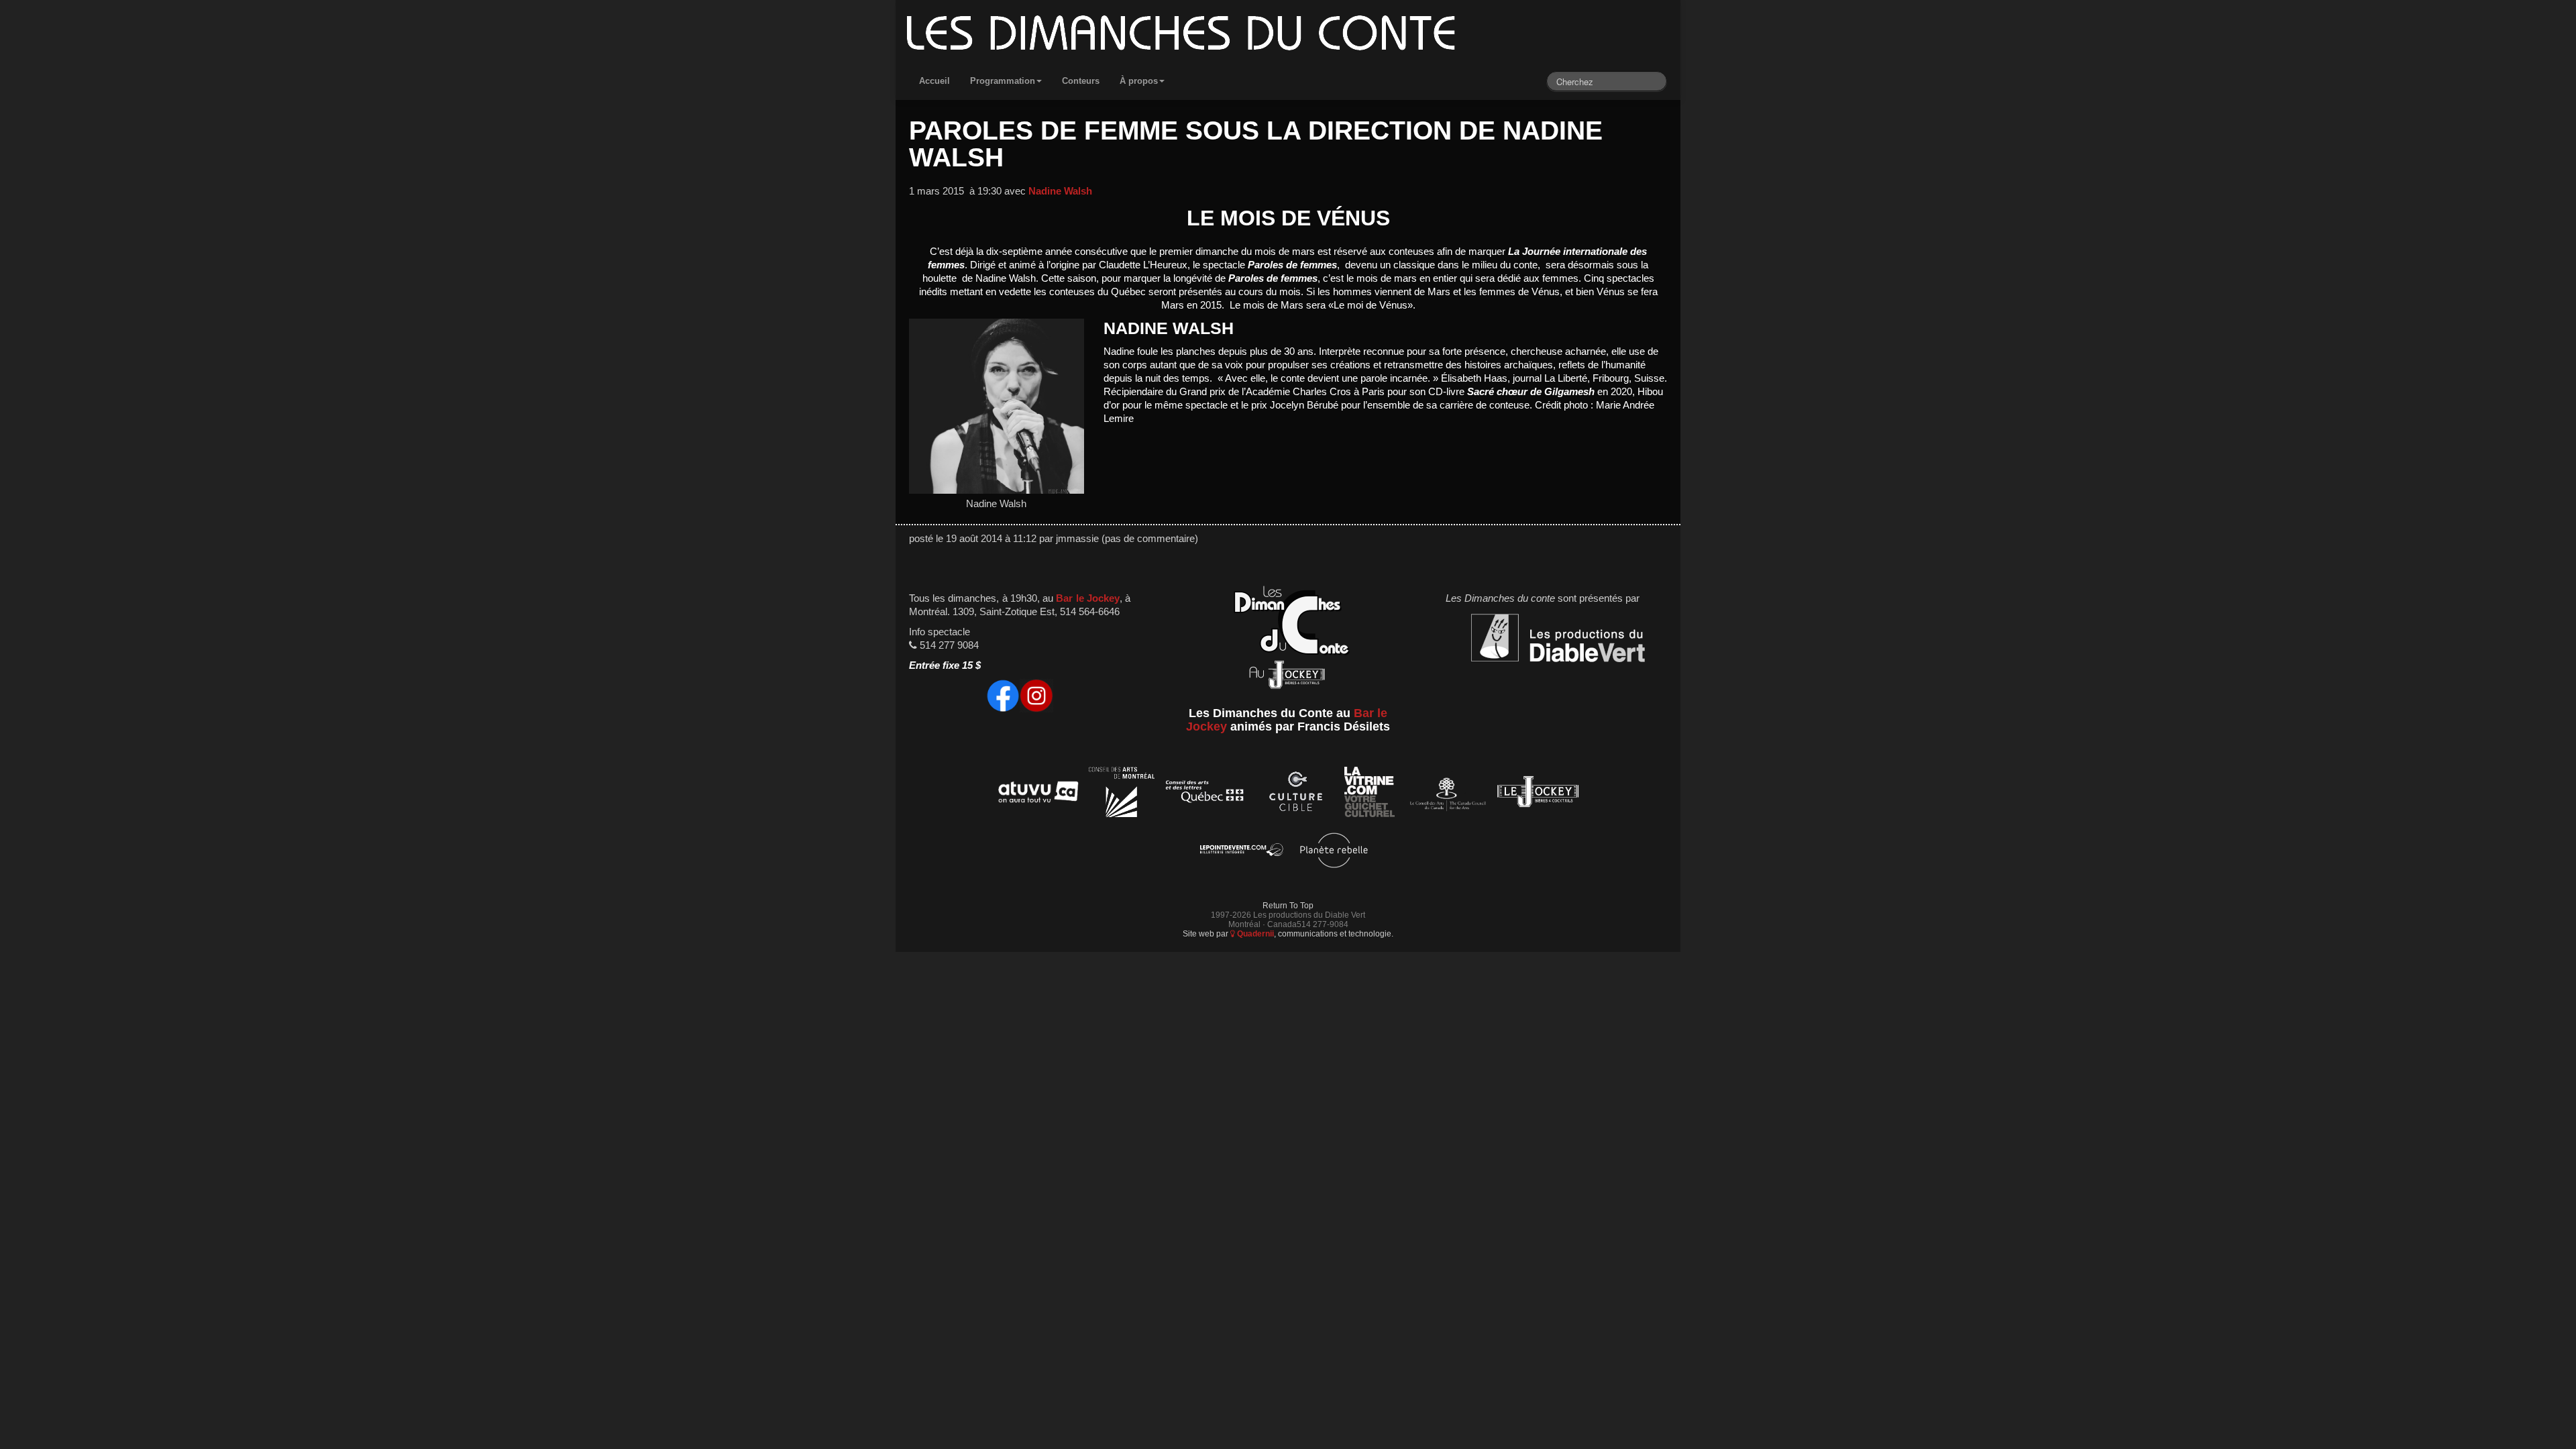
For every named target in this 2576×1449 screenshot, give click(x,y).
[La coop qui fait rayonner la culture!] (1295, 794)
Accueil (934, 81)
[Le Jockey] (1538, 794)
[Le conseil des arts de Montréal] (1122, 794)
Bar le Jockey (1087, 598)
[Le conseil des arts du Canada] (1445, 794)
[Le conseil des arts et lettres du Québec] (1205, 794)
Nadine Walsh (1060, 191)
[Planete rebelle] (1334, 852)
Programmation (1003, 81)
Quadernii (1254, 933)
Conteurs (1081, 81)
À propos (1139, 81)
